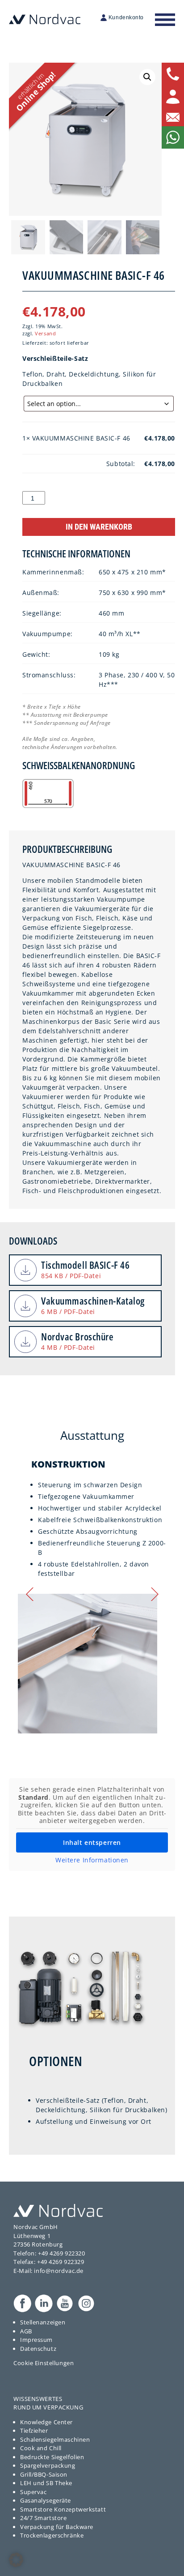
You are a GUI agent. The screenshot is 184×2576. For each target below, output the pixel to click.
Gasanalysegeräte (46, 2500)
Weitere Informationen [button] (92, 1860)
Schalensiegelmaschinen (55, 2439)
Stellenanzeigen (43, 2322)
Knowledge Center (46, 2422)
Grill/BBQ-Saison (44, 2474)
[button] (147, 77)
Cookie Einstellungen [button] (44, 2363)
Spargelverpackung (48, 2465)
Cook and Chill (41, 2448)
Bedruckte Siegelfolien (52, 2457)
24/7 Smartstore (43, 2518)
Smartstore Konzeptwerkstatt (63, 2509)
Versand (45, 333)
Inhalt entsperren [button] (92, 1842)
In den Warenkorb (99, 527)
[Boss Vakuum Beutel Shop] (58, 2210)
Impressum (36, 2340)
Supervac (33, 2492)
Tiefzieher (34, 2431)
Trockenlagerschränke (52, 2535)
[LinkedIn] (44, 2303)
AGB (26, 2331)
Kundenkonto (126, 17)
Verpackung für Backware (57, 2527)
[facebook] (22, 2303)
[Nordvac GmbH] (45, 19)
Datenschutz (38, 2349)
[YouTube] (65, 2303)
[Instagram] (86, 2303)
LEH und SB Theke (46, 2483)
